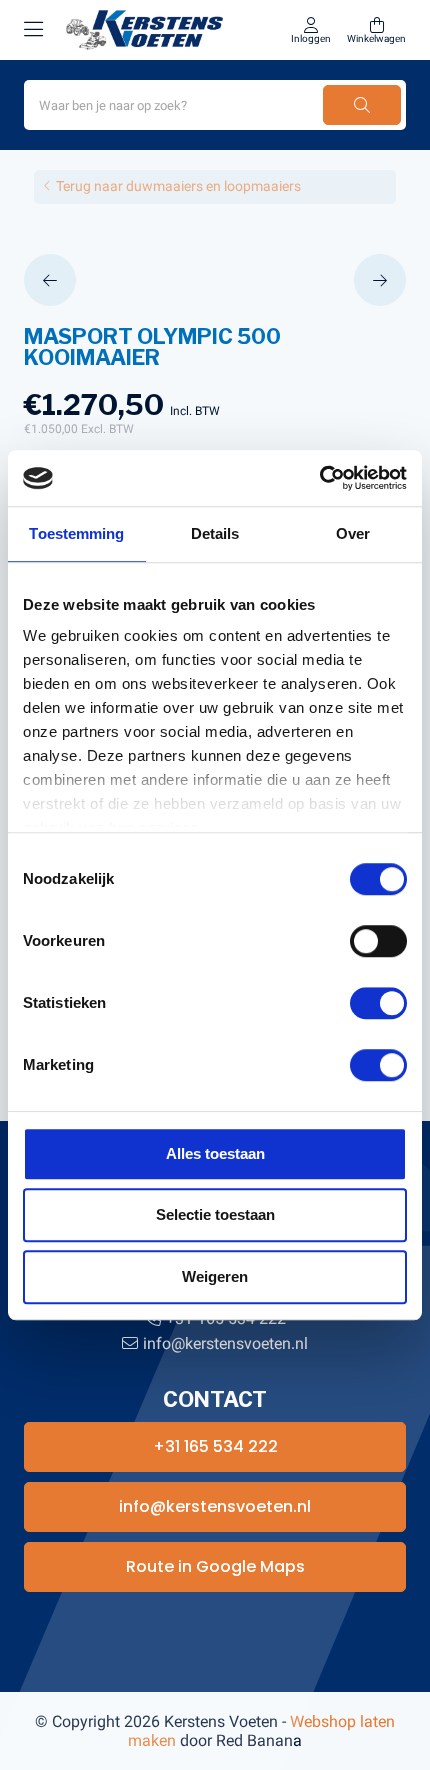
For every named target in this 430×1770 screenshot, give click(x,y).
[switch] (378, 941)
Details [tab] (215, 533)
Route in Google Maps (215, 1566)
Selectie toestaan (215, 1214)
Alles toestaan (215, 1153)
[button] (55, 280)
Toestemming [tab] (76, 533)
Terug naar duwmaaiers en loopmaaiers (178, 186)
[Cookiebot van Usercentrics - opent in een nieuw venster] (319, 478)
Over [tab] (353, 533)
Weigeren (215, 1276)
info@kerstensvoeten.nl (225, 1343)
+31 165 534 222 (215, 1446)
